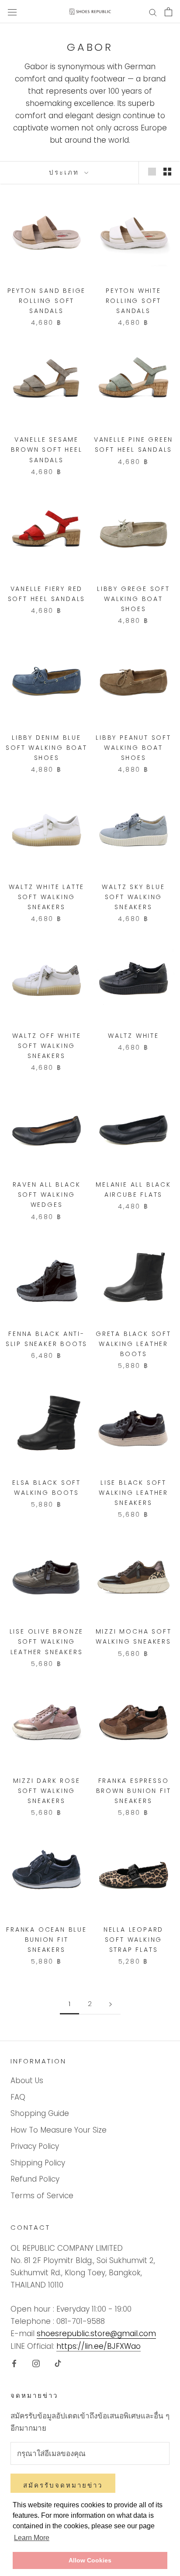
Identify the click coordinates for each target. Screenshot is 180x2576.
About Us (27, 2080)
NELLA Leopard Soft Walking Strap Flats (133, 1940)
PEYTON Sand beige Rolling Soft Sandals (47, 301)
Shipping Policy (38, 2163)
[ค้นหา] (153, 12)
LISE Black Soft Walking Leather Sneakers (133, 1493)
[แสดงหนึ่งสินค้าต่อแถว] (152, 171)
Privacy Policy (35, 2146)
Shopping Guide (40, 2113)
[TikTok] (58, 2363)
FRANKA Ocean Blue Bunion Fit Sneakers (47, 1940)
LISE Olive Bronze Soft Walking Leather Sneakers (47, 1641)
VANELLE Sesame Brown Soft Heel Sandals (47, 450)
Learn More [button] (32, 2538)
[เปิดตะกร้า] (168, 12)
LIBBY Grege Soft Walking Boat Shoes (133, 599)
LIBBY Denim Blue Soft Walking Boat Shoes (47, 748)
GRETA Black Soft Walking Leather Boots (133, 1344)
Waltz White (133, 1036)
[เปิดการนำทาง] (12, 12)
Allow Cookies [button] (90, 2560)
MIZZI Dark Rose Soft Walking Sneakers (47, 1791)
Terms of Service (42, 2196)
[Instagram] (36, 2363)
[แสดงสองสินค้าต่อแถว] (167, 171)
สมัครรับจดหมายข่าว (63, 2485)
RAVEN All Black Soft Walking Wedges (47, 1195)
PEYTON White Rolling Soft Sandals (134, 301)
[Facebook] (14, 2363)
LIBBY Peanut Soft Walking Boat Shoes (133, 748)
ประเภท (66, 172)
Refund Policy (35, 2179)
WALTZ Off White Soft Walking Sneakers (47, 1046)
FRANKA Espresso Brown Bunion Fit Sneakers (134, 1791)
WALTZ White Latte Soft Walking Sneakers (47, 897)
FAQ (18, 2097)
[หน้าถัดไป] (111, 2004)
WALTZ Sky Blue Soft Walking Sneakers (133, 897)
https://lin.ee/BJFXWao (99, 2346)
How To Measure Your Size (59, 2130)
